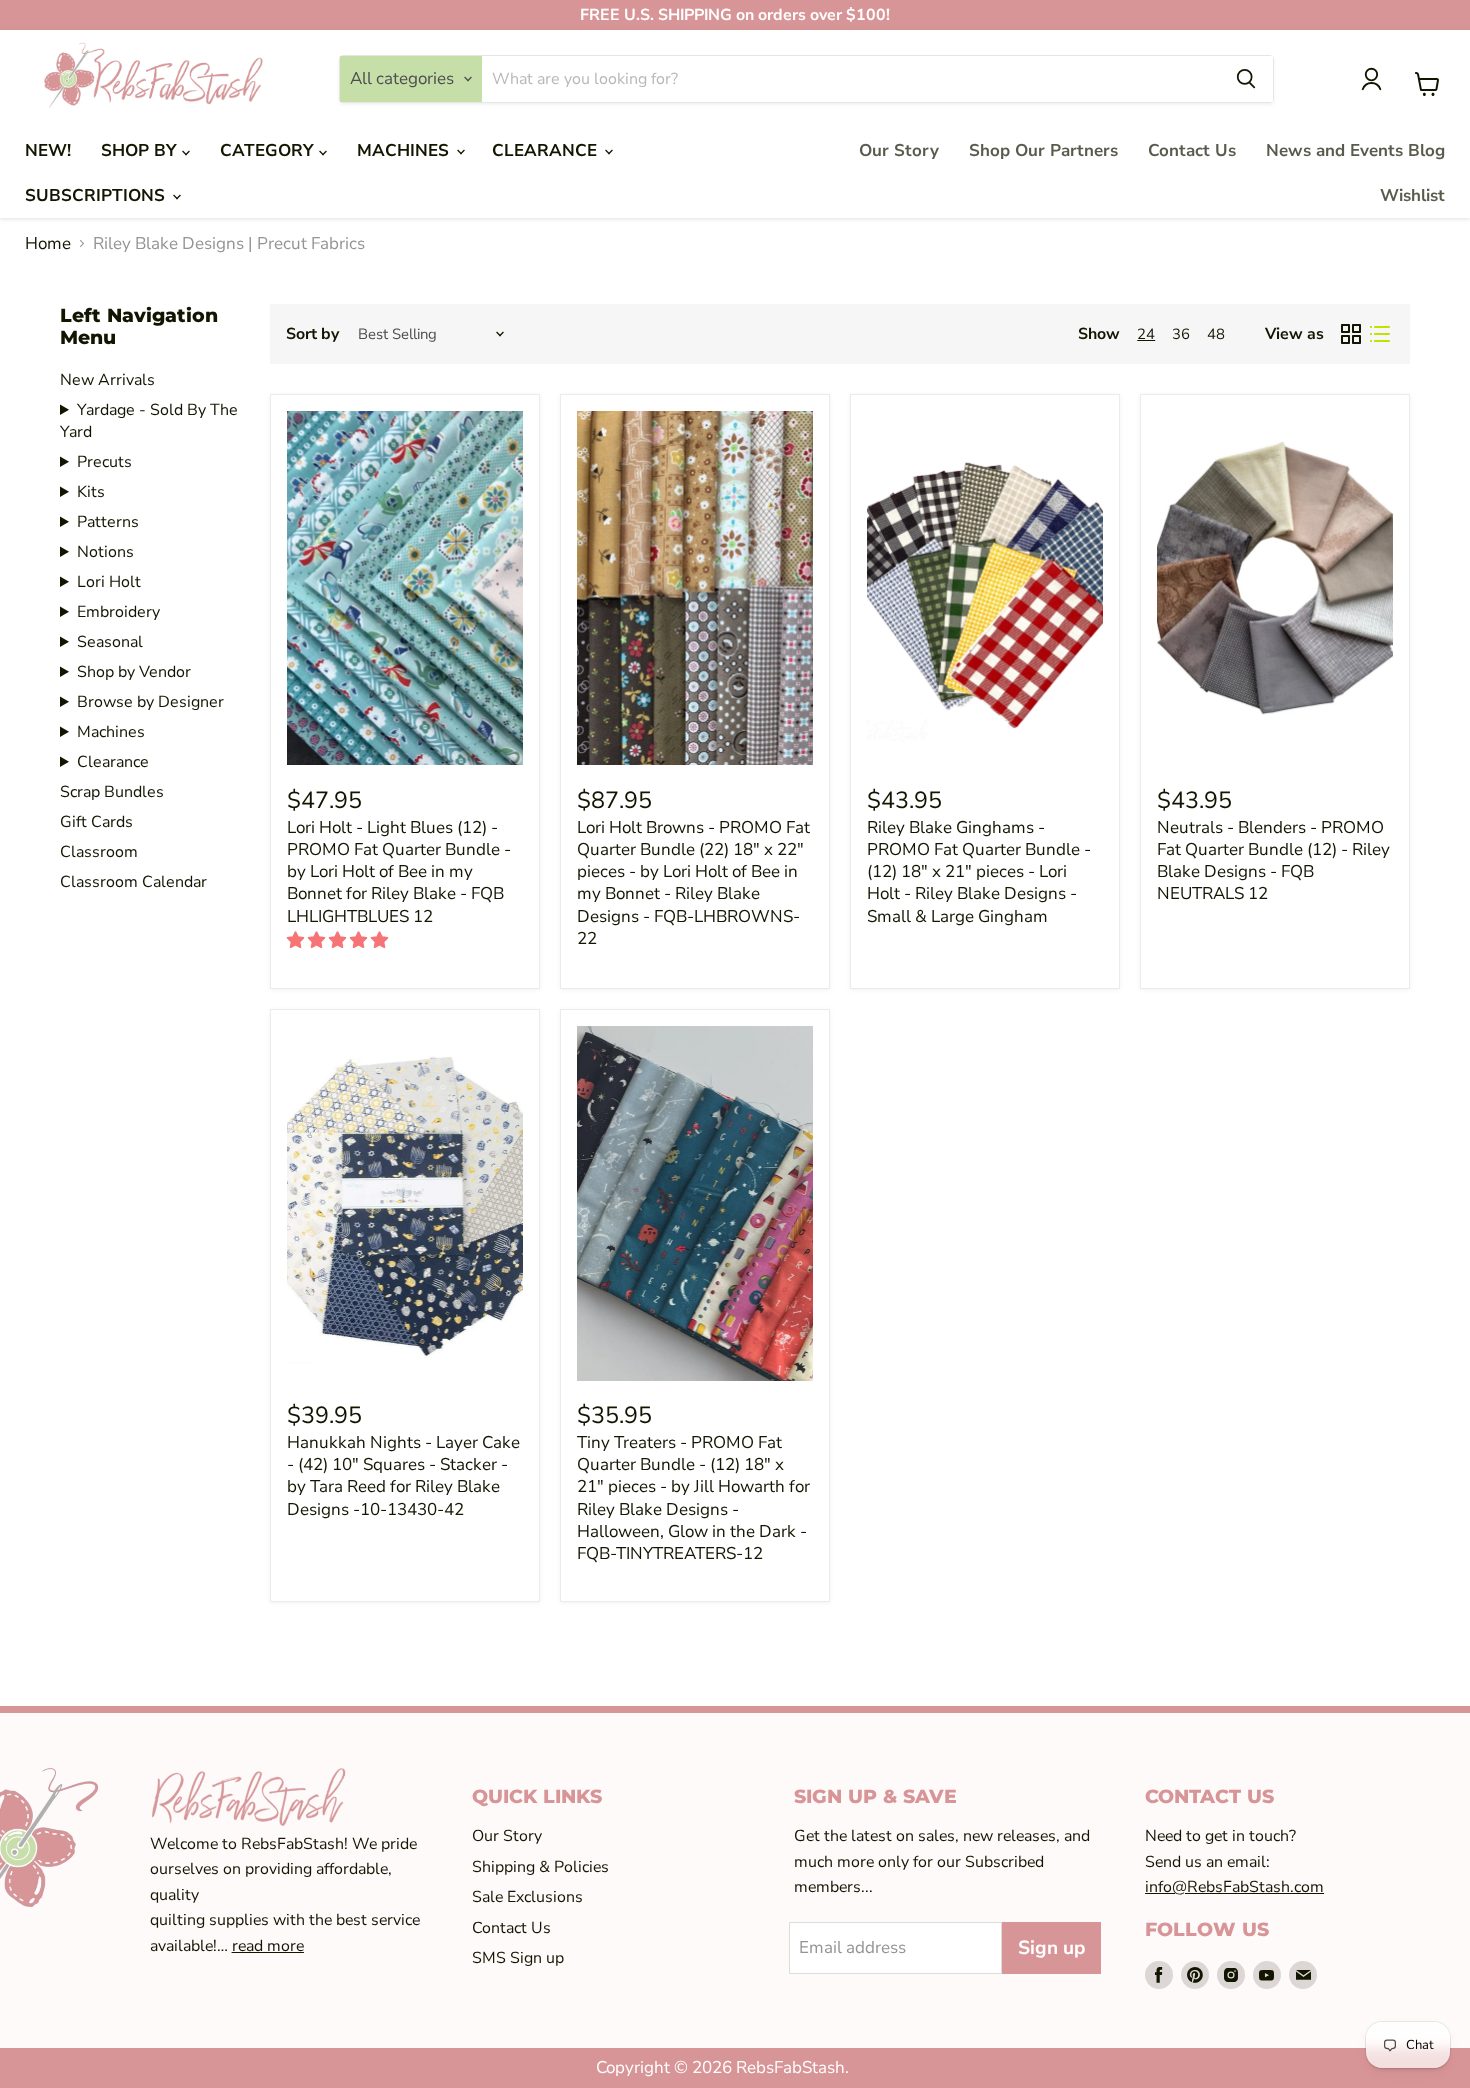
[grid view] (1351, 334)
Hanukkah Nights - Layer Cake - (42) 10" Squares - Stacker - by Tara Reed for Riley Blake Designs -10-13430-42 (403, 1476)
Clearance (113, 762)
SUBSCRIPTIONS (97, 195)
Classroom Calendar (133, 882)
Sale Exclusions (527, 1897)
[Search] (1246, 79)
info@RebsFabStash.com (1234, 1887)
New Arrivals (107, 380)
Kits (91, 492)
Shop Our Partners (1043, 150)
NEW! (48, 150)
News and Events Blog (1355, 150)
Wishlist (1412, 195)
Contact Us (1192, 150)
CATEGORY (269, 150)
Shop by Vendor (134, 672)
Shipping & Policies (540, 1867)
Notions (105, 552)
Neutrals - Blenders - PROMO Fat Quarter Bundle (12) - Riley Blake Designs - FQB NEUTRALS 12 (1273, 861)
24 (1146, 334)
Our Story (899, 150)
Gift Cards (96, 822)
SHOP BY (141, 150)
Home (48, 244)
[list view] (1380, 334)
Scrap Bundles (112, 792)
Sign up (1051, 1948)
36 (1181, 334)
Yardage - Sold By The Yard (149, 421)
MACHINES (405, 150)
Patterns (108, 522)
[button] (339, 940)
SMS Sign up (518, 1958)
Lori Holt (109, 582)
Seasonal (110, 642)
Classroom (99, 852)
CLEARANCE (547, 150)
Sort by (312, 334)
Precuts (104, 462)
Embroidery (118, 612)
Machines (111, 732)
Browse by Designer (150, 702)
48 (1216, 334)
